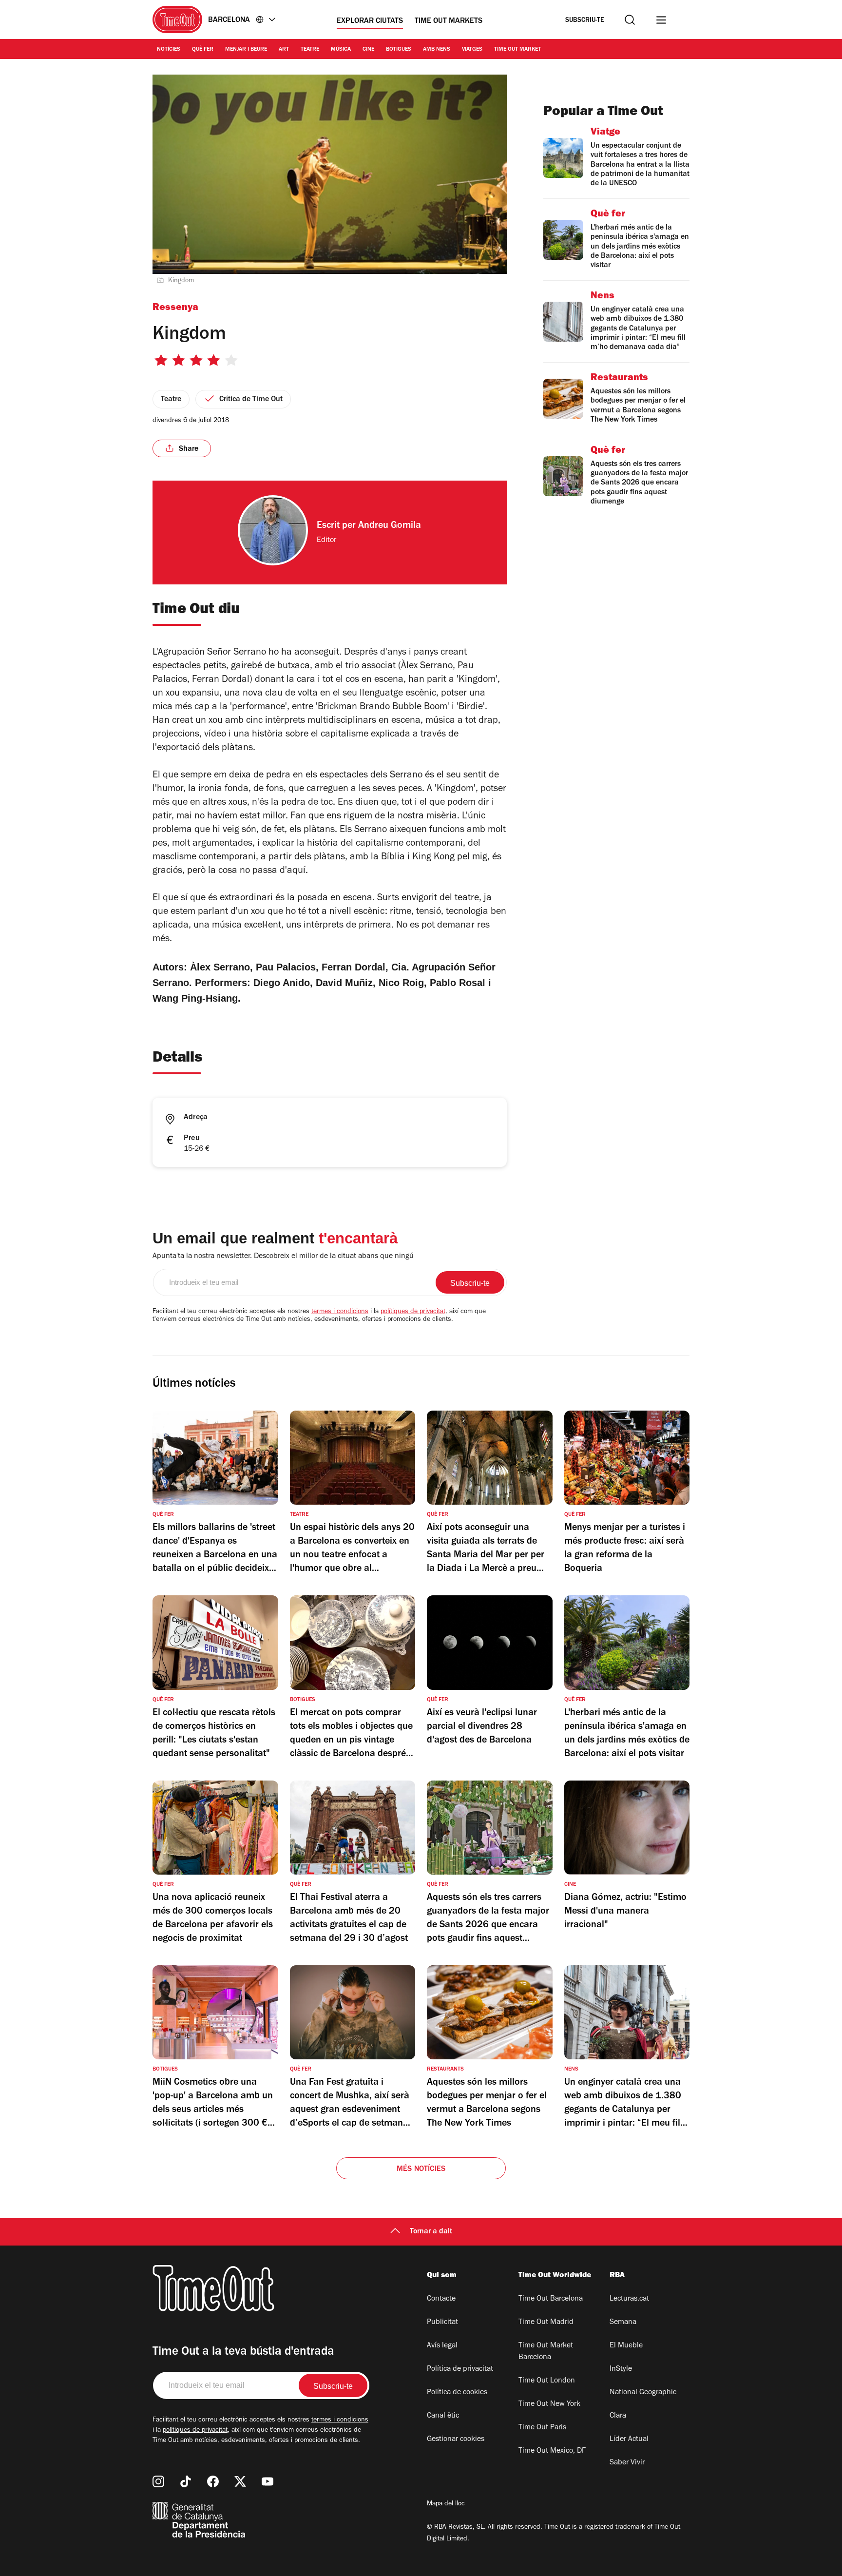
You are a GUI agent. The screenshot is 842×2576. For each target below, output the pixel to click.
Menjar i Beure (246, 50)
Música (341, 50)
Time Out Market (517, 50)
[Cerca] (630, 20)
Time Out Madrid (546, 2323)
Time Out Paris (542, 2428)
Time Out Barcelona (551, 2299)
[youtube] (268, 2481)
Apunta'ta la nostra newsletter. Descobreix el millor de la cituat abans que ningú (283, 1257)
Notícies (169, 50)
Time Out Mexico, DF (552, 2451)
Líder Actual (629, 2440)
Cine (368, 50)
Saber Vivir (627, 2463)
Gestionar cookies (456, 2440)
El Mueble (626, 2346)
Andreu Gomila (390, 526)
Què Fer (203, 50)
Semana (623, 2323)
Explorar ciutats (370, 21)
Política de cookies (457, 2393)
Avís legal (442, 2346)
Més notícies (421, 2169)
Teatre (310, 50)
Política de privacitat (460, 2369)
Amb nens (437, 50)
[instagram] (158, 2481)
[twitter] (240, 2481)
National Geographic (643, 2393)
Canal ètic (443, 2416)
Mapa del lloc (446, 2504)
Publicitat (442, 2323)
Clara (618, 2416)
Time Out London (547, 2381)
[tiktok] (186, 2481)
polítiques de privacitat (413, 1312)
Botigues (399, 50)
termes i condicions (340, 1312)
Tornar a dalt (431, 2232)
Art (284, 50)
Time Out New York (549, 2404)
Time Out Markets (449, 21)
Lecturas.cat (629, 2299)
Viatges (472, 50)
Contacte (441, 2299)
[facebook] (213, 2481)
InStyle (621, 2369)
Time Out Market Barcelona (546, 2352)
